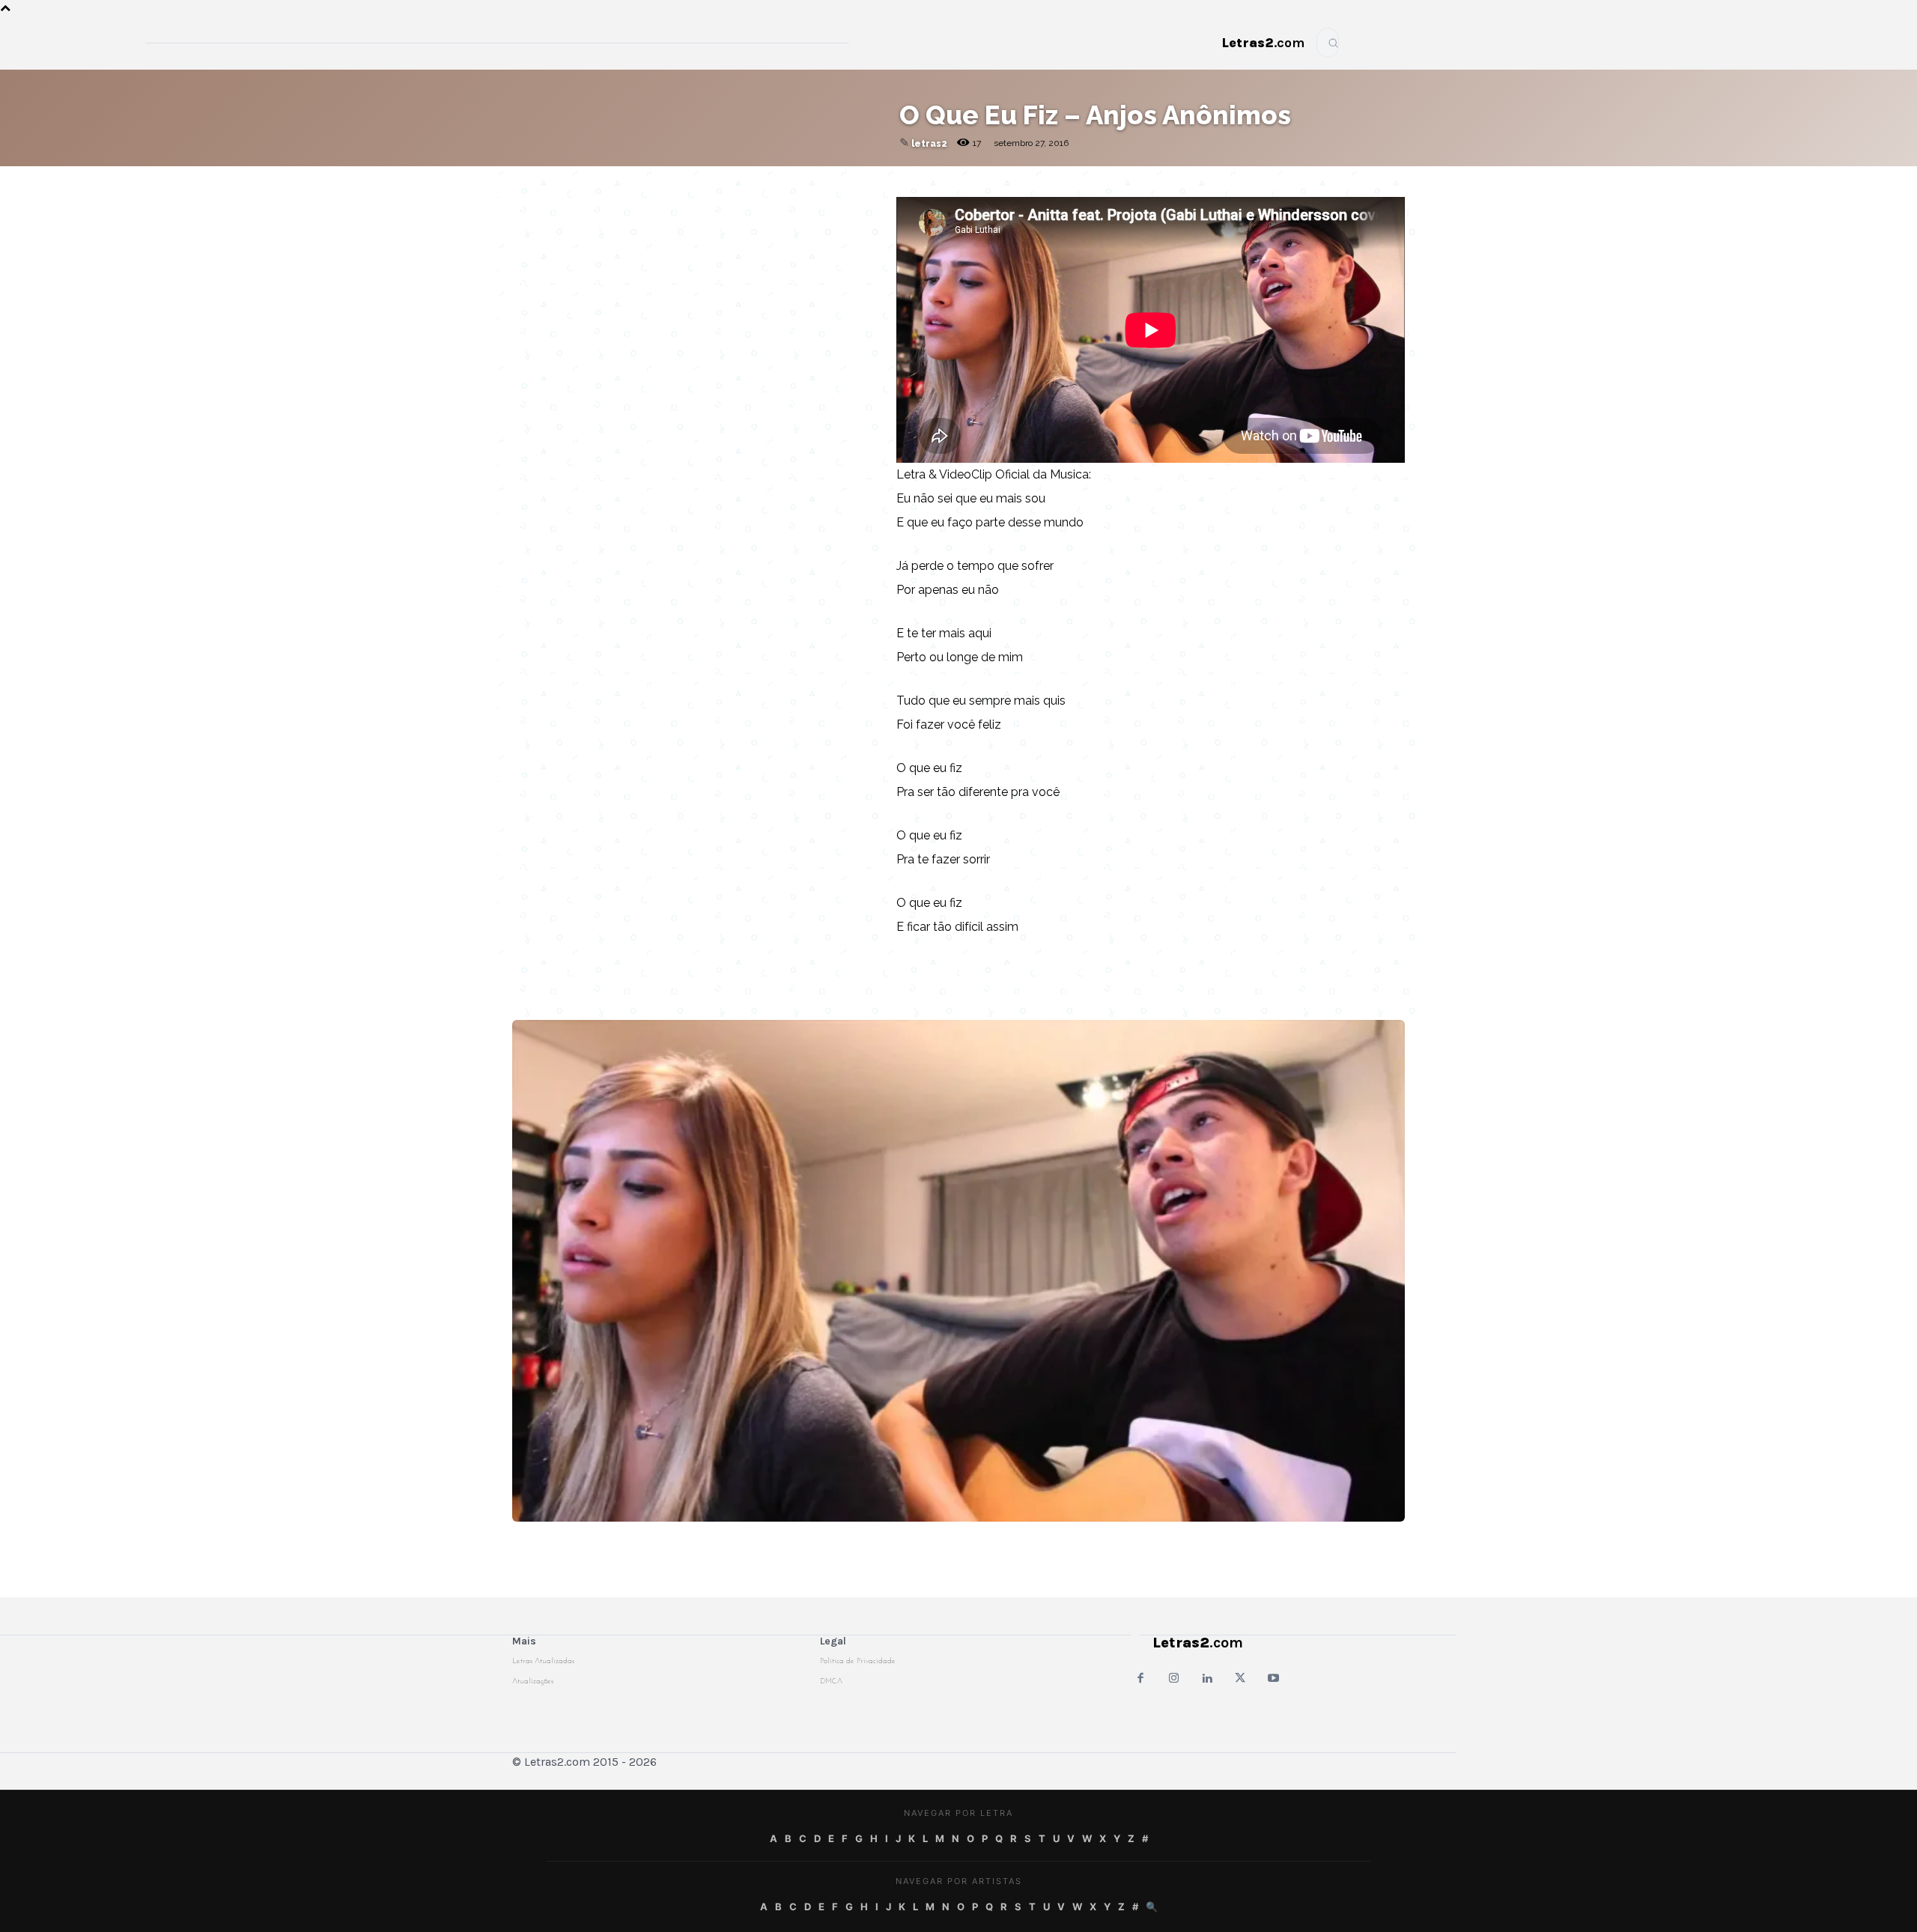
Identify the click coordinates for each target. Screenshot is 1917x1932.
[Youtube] (1273, 1679)
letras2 (929, 144)
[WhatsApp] (747, 181)
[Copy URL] (643, 181)
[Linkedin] (815, 181)
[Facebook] (712, 181)
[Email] (678, 181)
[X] (781, 181)
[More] (851, 181)
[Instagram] (1174, 1679)
